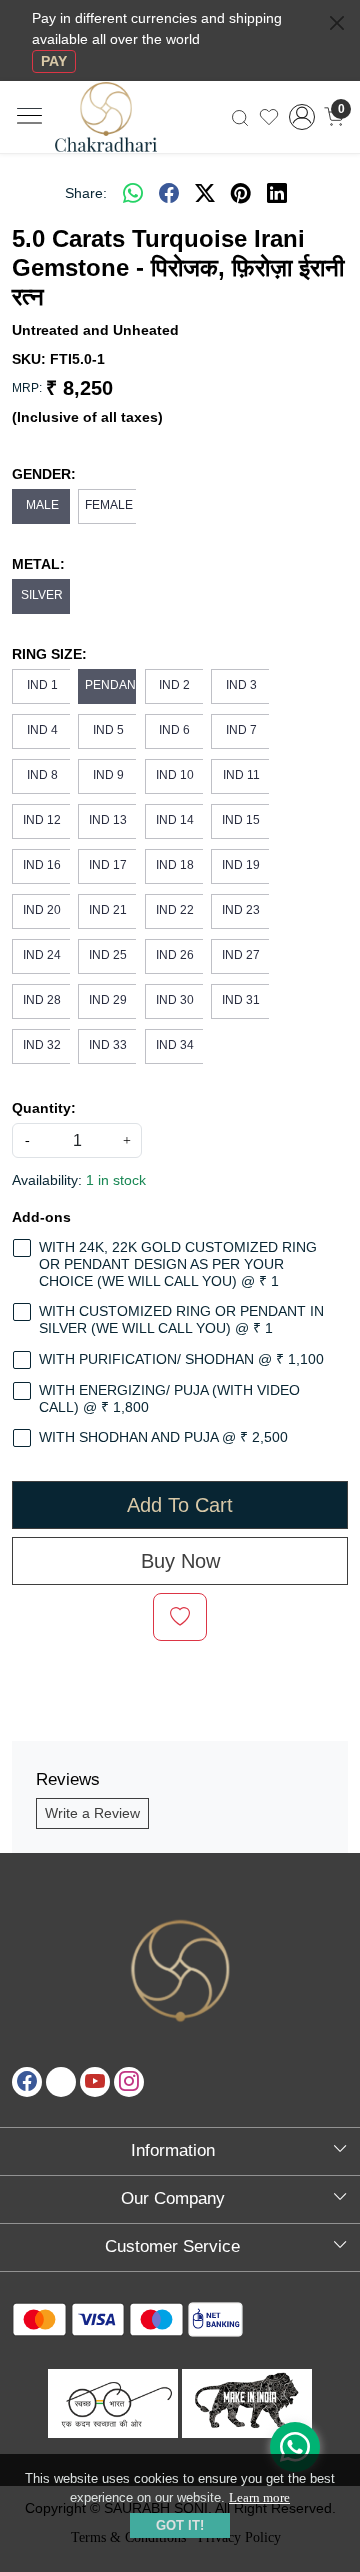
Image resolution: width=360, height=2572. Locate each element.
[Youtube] (95, 2082)
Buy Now (180, 1561)
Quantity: (44, 1108)
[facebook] (169, 193)
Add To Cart (180, 1505)
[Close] (337, 23)
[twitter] (205, 193)
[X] (61, 2082)
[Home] (123, 128)
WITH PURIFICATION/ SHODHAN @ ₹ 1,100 (181, 1359)
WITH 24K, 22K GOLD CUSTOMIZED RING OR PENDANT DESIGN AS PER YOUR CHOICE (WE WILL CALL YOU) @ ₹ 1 (178, 1264)
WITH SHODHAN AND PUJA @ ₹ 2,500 (163, 1437)
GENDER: (44, 474)
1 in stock (116, 1180)
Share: (86, 193)
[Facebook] (27, 2082)
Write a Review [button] (92, 1813)
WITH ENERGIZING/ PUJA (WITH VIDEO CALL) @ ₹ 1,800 (169, 1398)
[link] (240, 117)
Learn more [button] (259, 2497)
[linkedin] (277, 193)
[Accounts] (302, 117)
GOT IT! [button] (180, 2525)
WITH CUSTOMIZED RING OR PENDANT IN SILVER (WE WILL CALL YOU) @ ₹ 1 (181, 1319)
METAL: (38, 564)
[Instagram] (129, 2082)
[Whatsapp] (133, 193)
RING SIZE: (49, 654)
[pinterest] (241, 193)
